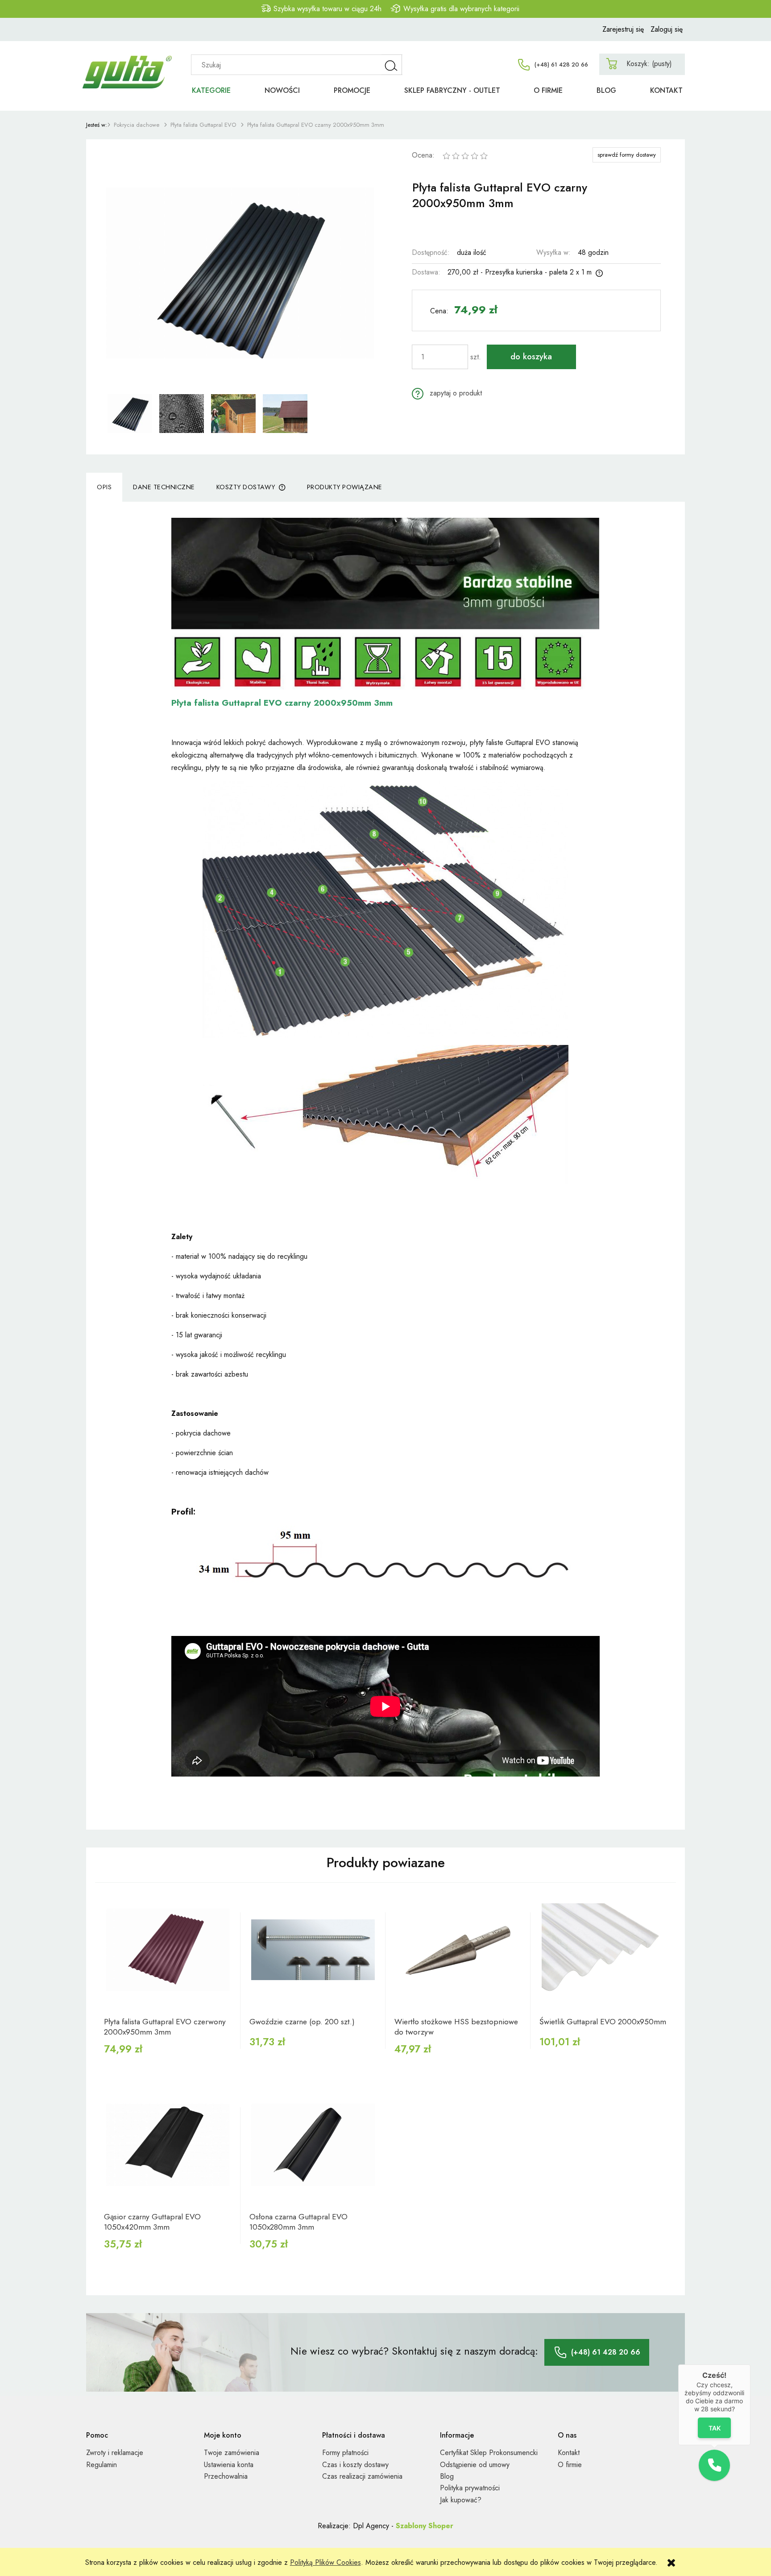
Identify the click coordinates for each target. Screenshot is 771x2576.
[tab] (104, 487)
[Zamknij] (750, 2364)
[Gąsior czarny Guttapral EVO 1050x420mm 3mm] (168, 2145)
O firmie (570, 2465)
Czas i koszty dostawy (355, 2465)
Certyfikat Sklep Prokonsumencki (489, 2453)
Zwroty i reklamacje (115, 2453)
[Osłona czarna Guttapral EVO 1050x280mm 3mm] (313, 2145)
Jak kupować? (461, 2500)
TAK (715, 2428)
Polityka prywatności (470, 2488)
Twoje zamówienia (232, 2453)
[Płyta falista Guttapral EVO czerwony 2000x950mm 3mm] (168, 1950)
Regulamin (102, 2465)
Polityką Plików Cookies (325, 2562)
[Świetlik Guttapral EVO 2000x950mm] (603, 1950)
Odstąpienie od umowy (475, 2465)
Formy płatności (345, 2453)
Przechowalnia (226, 2476)
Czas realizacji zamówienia (362, 2476)
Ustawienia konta (229, 2465)
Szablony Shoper (425, 2526)
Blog (447, 2476)
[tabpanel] (385, 1166)
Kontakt (569, 2453)
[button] (447, 393)
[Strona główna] (131, 62)
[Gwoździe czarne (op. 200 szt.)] (313, 1950)
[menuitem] (211, 90)
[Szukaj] (392, 65)
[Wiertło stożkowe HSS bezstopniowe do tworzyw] (458, 1950)
